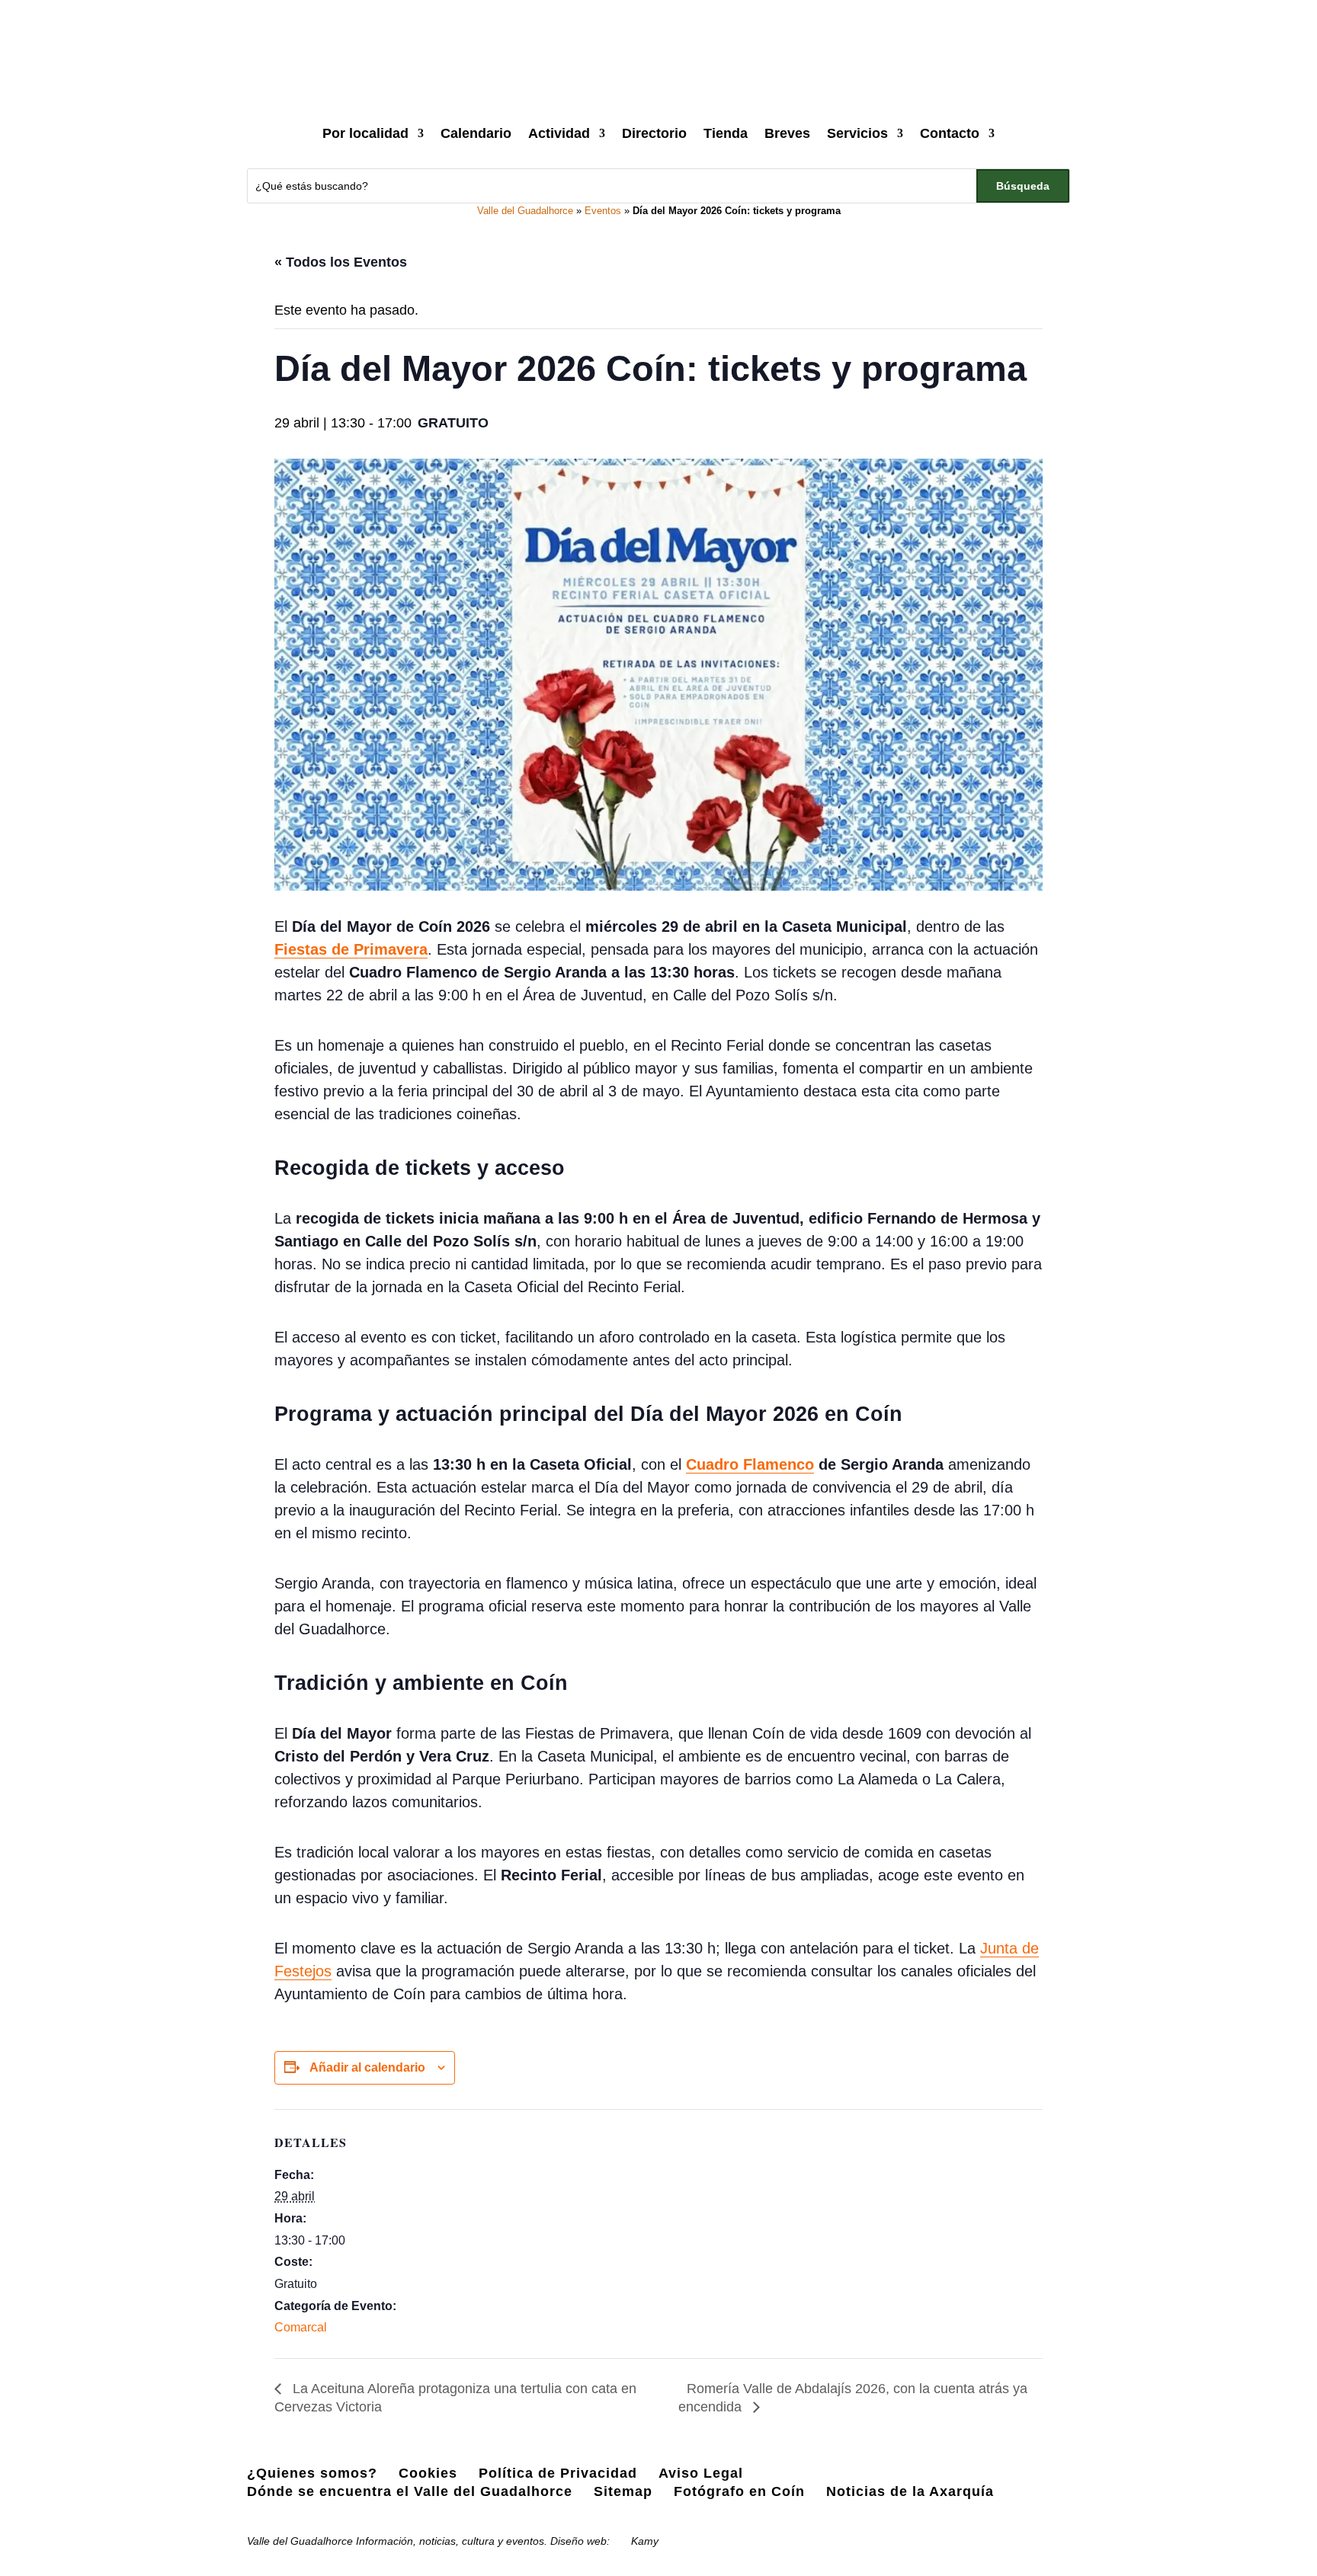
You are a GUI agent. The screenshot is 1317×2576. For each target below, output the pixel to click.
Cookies (428, 2473)
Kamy (645, 2541)
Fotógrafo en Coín (739, 2491)
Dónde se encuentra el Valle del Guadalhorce (410, 2491)
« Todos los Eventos (341, 262)
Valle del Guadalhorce (525, 211)
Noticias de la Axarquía (910, 2491)
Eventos (603, 211)
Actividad (559, 133)
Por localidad (365, 133)
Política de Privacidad (558, 2473)
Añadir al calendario (367, 2067)
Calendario (476, 133)
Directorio (654, 133)
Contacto (950, 133)
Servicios (857, 133)
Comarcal (301, 2327)
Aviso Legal (701, 2473)
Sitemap (623, 2491)
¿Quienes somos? (312, 2473)
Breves (787, 133)
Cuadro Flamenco (750, 1464)
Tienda (726, 133)
